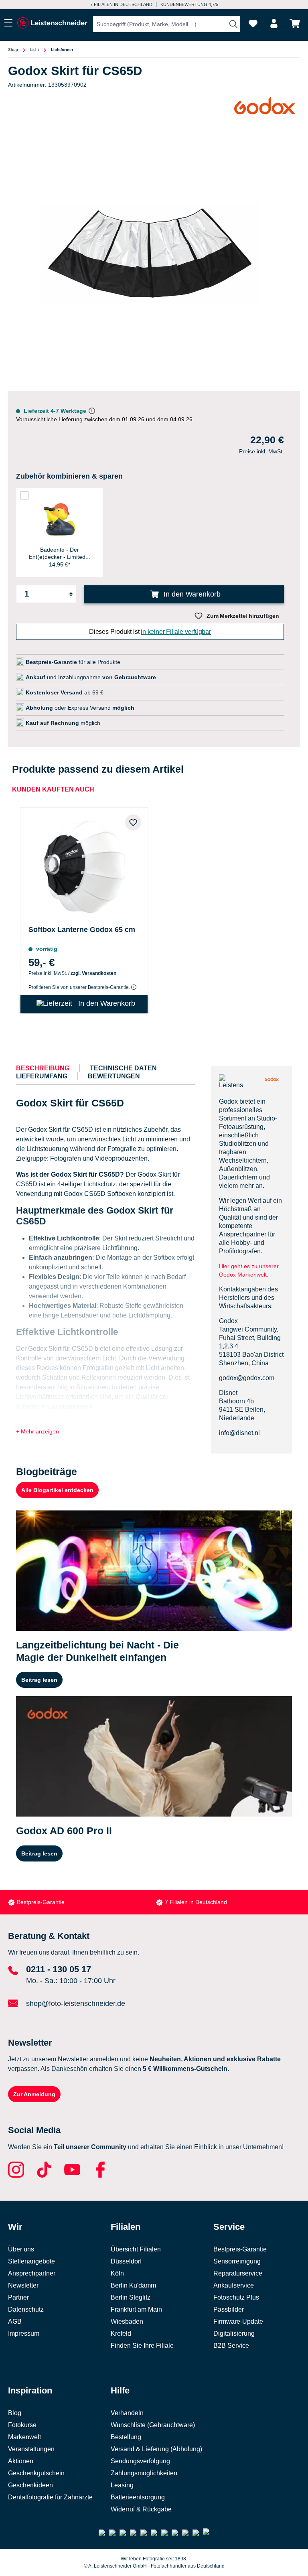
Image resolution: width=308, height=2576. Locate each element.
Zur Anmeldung (34, 2094)
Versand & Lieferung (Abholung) (156, 2449)
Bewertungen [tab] (114, 1076)
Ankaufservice (234, 2285)
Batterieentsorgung (138, 2497)
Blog (15, 2413)
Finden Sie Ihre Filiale (142, 2346)
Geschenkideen (30, 2485)
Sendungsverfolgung (140, 2461)
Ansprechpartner (32, 2273)
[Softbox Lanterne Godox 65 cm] (84, 865)
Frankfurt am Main (136, 2309)
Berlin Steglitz (131, 2297)
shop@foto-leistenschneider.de (76, 2004)
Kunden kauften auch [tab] (53, 789)
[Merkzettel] (253, 23)
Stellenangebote (31, 2261)
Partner (18, 2297)
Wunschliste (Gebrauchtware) (153, 2425)
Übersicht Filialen (136, 2249)
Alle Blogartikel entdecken (57, 1490)
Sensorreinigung (237, 2261)
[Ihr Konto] (274, 23)
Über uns (21, 2249)
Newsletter (23, 2285)
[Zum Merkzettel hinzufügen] (133, 822)
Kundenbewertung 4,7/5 (189, 4)
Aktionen (21, 2461)
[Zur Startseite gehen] (52, 23)
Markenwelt (24, 2437)
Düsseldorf (126, 2261)
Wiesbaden (127, 2321)
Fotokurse (22, 2425)
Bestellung (126, 2437)
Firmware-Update (238, 2321)
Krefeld (121, 2333)
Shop (13, 50)
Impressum (24, 2333)
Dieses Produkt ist (150, 632)
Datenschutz (26, 2309)
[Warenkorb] (295, 23)
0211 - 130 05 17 (59, 1969)
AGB (15, 2321)
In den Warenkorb (191, 594)
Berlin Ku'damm (133, 2285)
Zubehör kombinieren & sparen (69, 476)
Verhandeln (127, 2413)
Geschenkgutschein (36, 2473)
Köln (117, 2273)
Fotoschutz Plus (236, 2297)
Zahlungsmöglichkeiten (144, 2473)
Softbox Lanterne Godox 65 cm (82, 930)
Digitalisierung (234, 2333)
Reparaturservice (238, 2273)
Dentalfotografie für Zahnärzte (50, 2497)
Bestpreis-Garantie (41, 1902)
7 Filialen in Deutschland (121, 4)
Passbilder (229, 2309)
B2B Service (231, 2346)
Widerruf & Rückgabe (141, 2509)
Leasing (122, 2485)
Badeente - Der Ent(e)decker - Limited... (60, 553)
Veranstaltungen (31, 2449)
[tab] (43, 1068)
